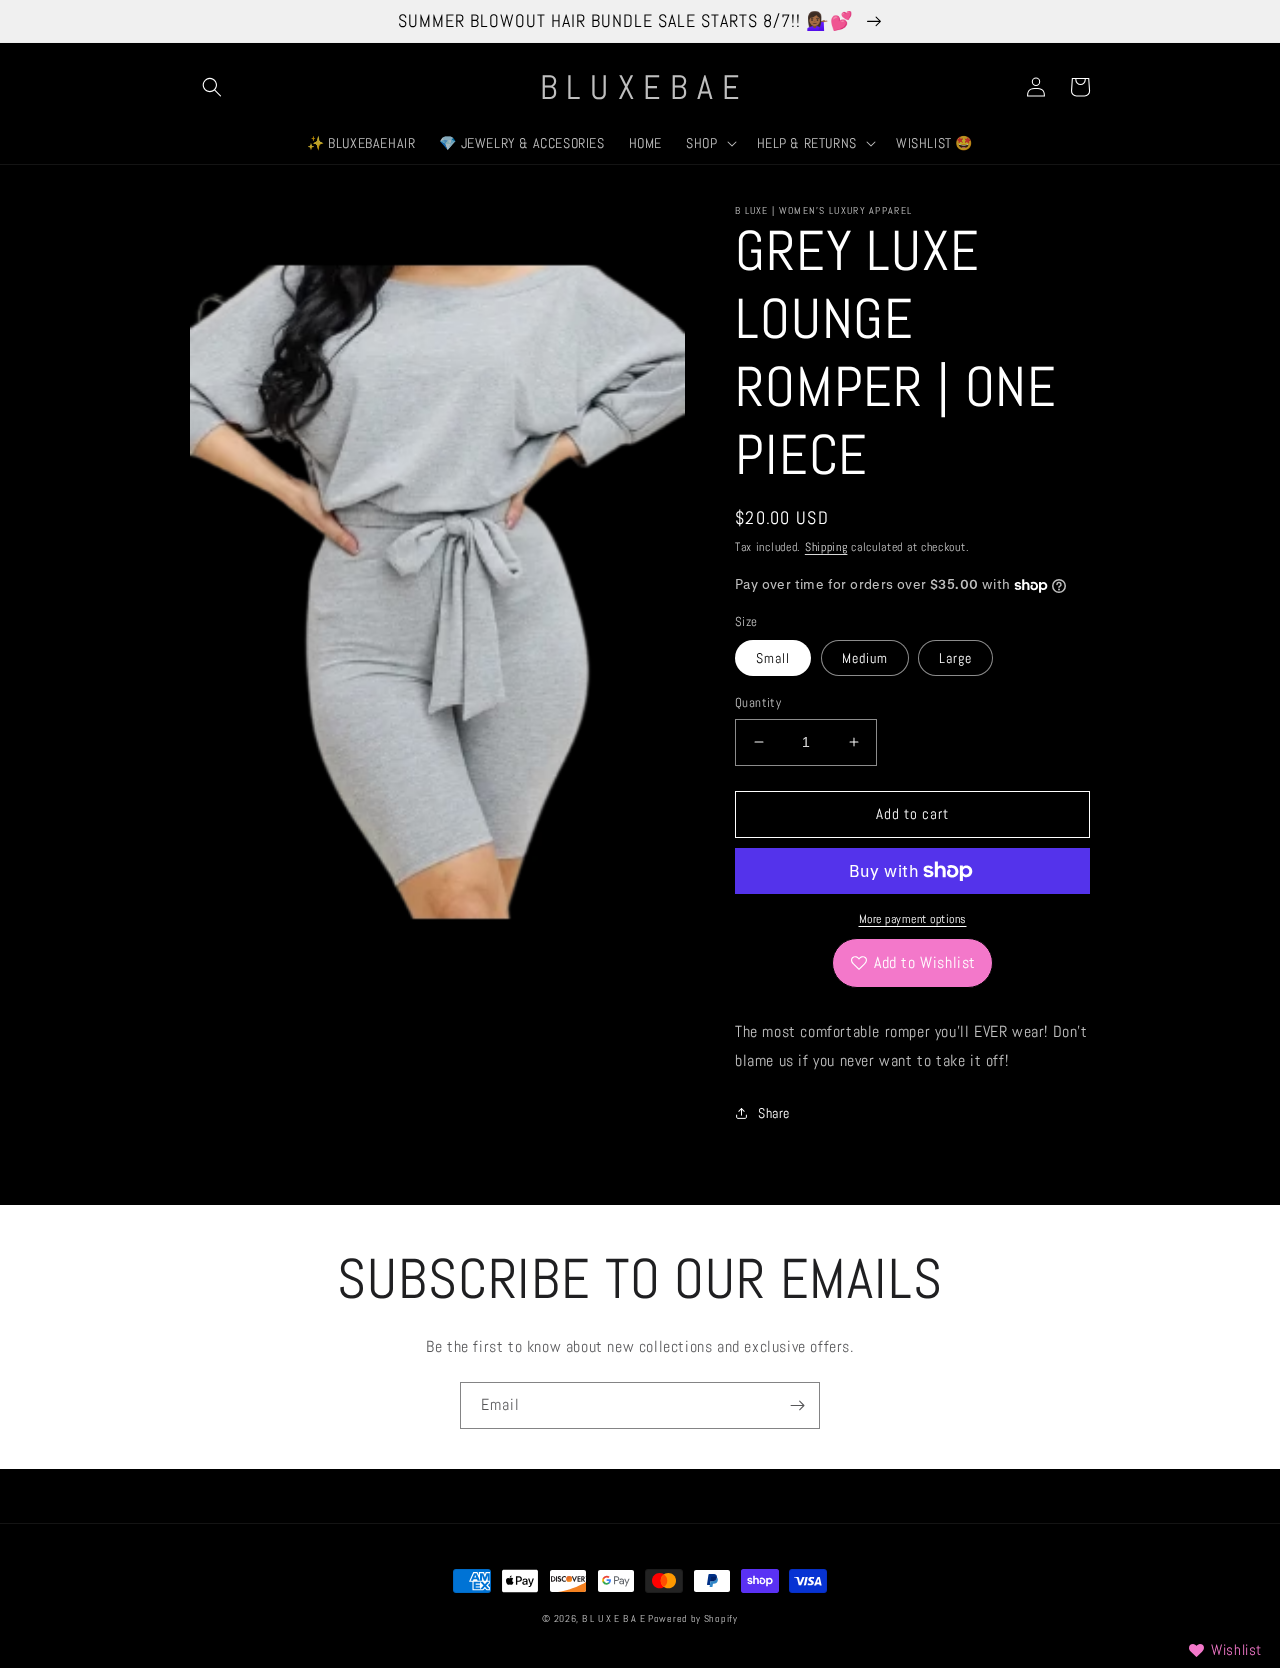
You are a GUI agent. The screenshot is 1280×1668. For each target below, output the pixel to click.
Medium (865, 658)
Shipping (826, 547)
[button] (212, 87)
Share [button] (774, 1113)
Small (773, 658)
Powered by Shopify (693, 1618)
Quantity (758, 702)
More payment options (913, 919)
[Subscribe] (797, 1405)
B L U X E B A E (615, 1618)
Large (955, 658)
